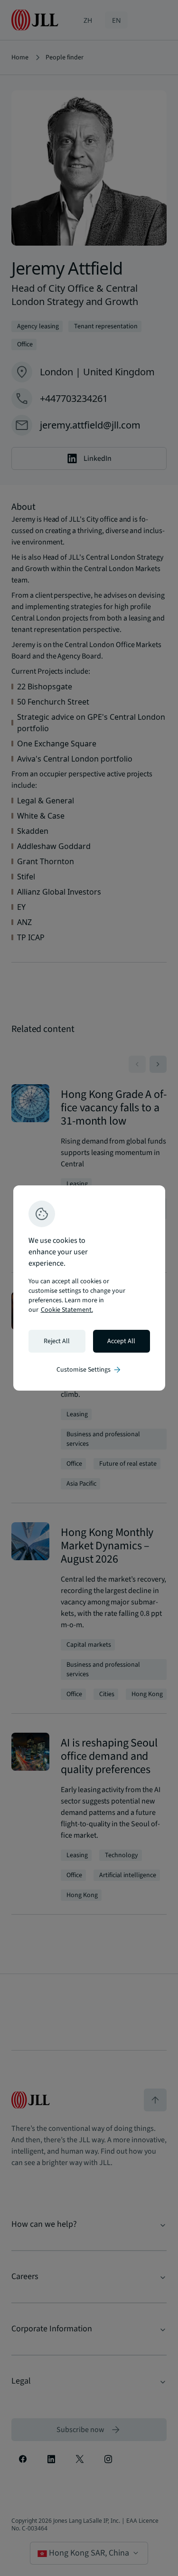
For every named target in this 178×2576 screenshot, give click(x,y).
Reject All (57, 1341)
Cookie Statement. (67, 1310)
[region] (89, 1288)
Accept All (121, 1341)
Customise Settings (89, 1370)
